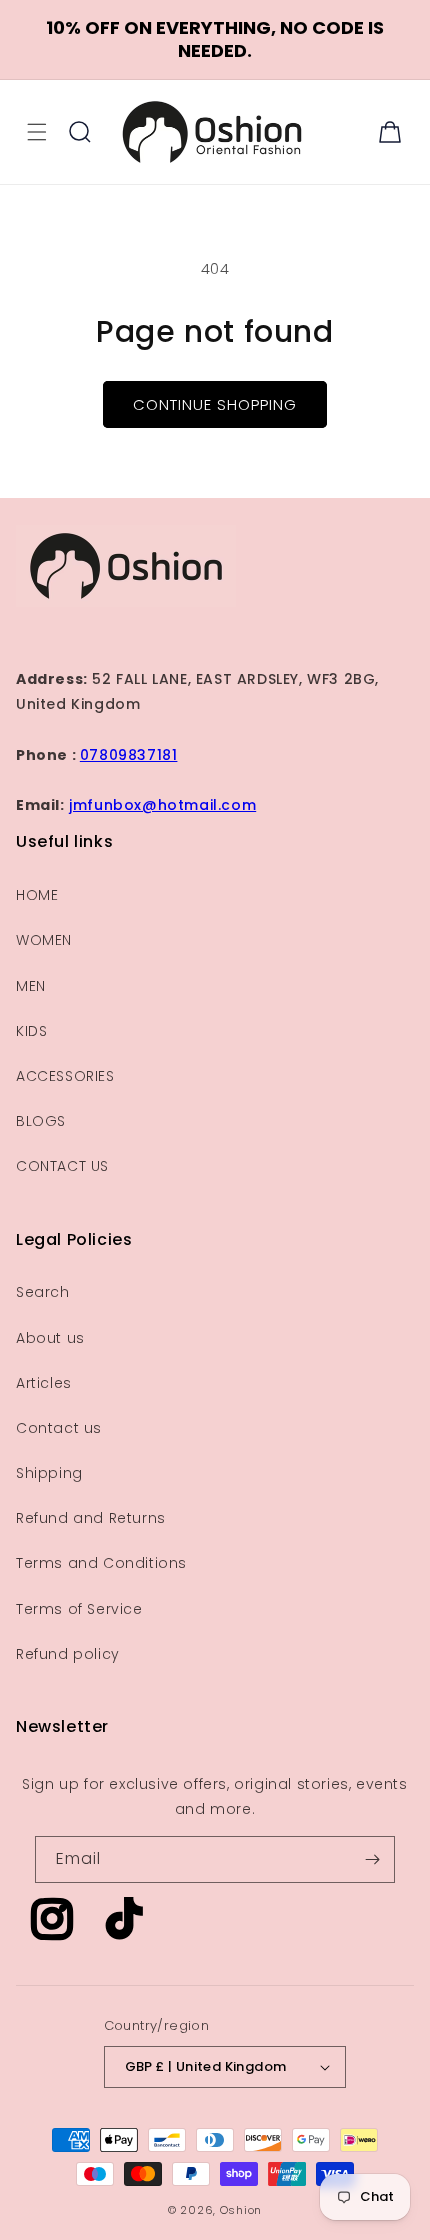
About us (50, 1338)
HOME (37, 895)
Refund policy (68, 1654)
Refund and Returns (91, 1518)
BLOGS (41, 1121)
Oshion (241, 2210)
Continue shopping (215, 404)
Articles (44, 1383)
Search (43, 1292)
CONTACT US (62, 1166)
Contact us (59, 1428)
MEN (31, 986)
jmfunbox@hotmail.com (162, 805)
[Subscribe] (372, 1859)
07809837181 (129, 755)
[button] (36, 132)
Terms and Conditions (101, 1563)
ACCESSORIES (65, 1076)
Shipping (49, 1473)
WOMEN (44, 940)
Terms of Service (79, 1609)
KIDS (31, 1031)
